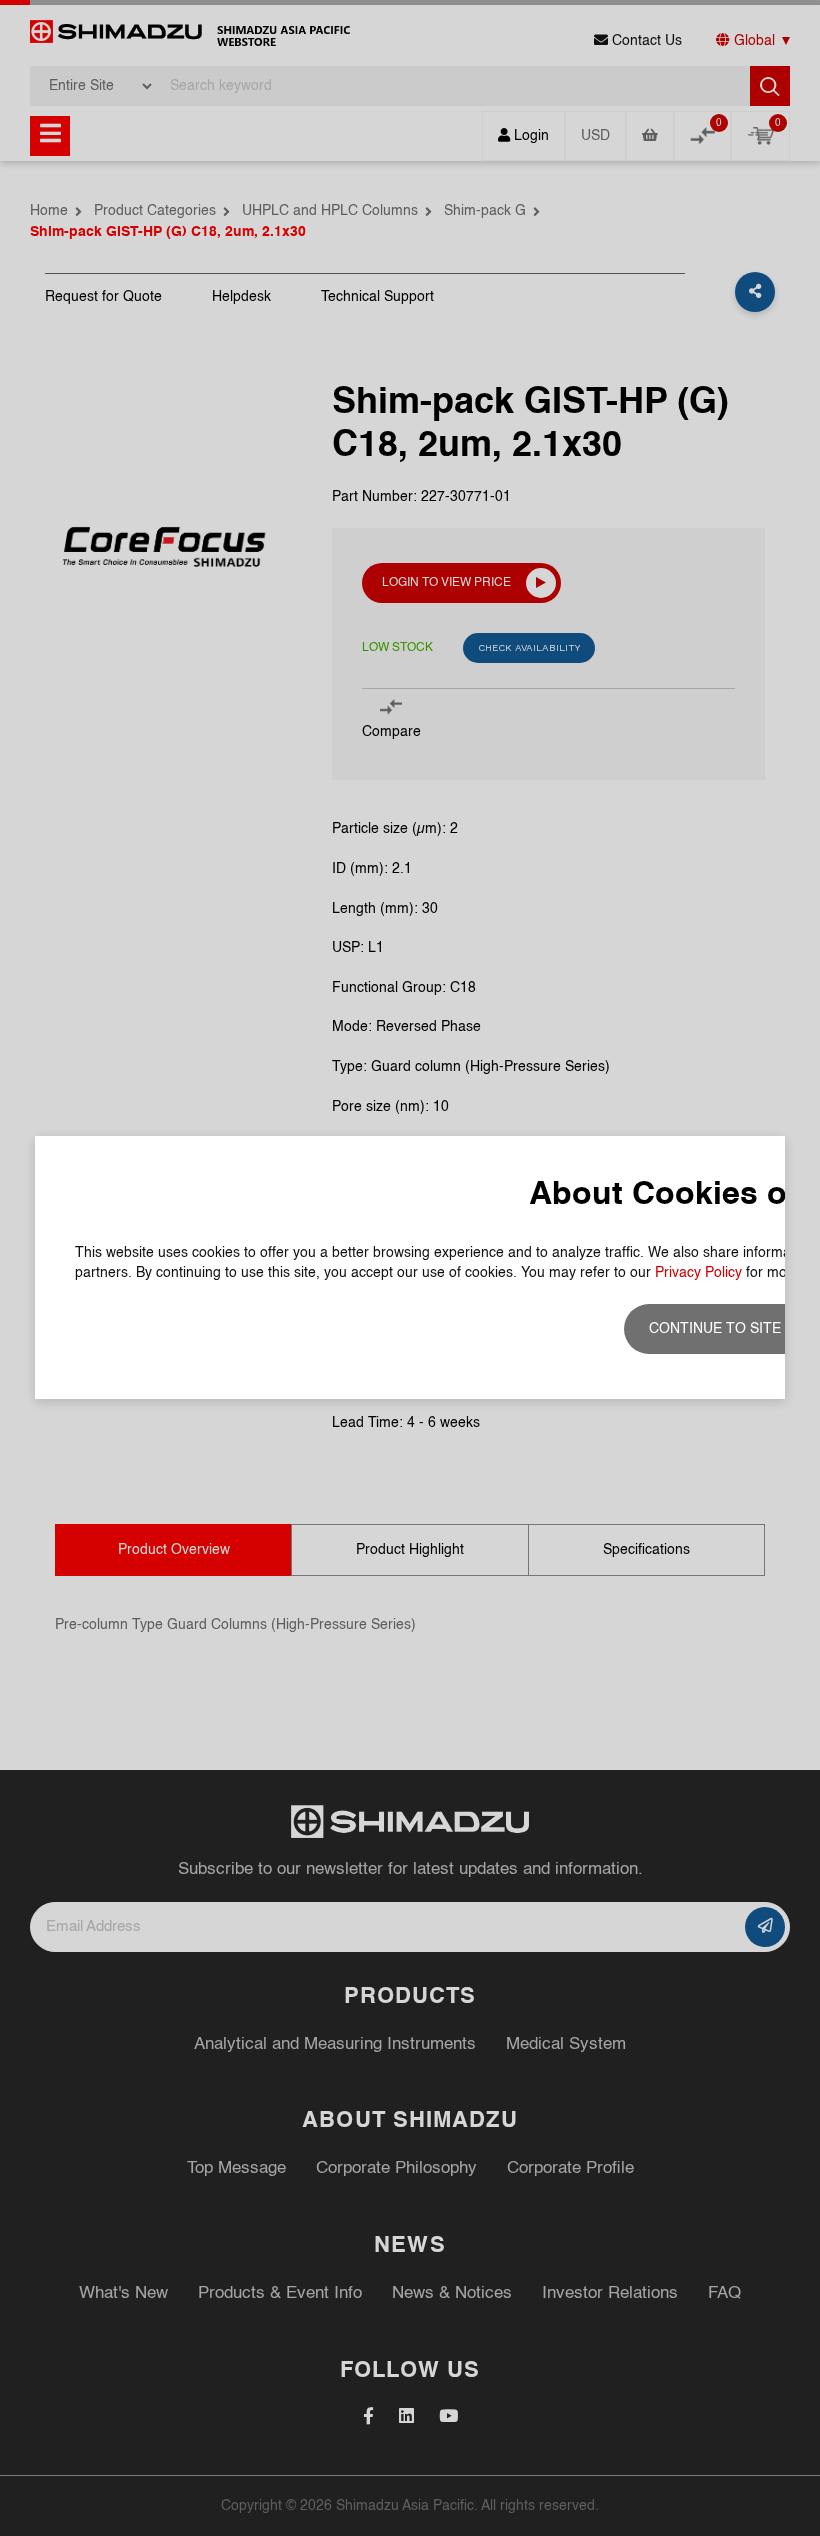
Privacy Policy (698, 1273)
